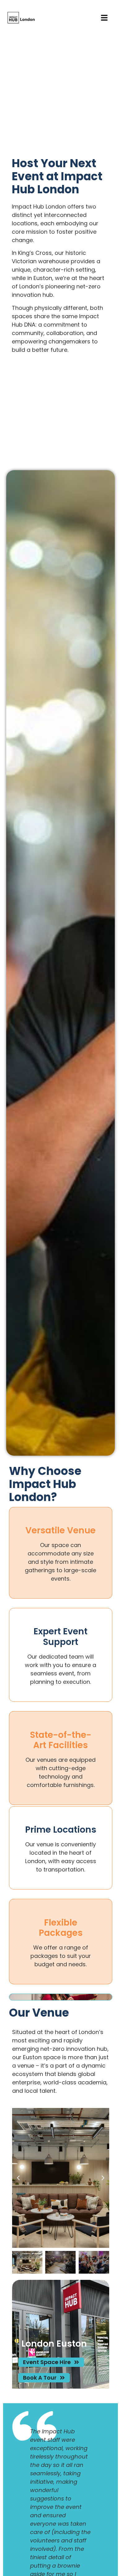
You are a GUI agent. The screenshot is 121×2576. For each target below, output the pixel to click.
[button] (18, 2178)
